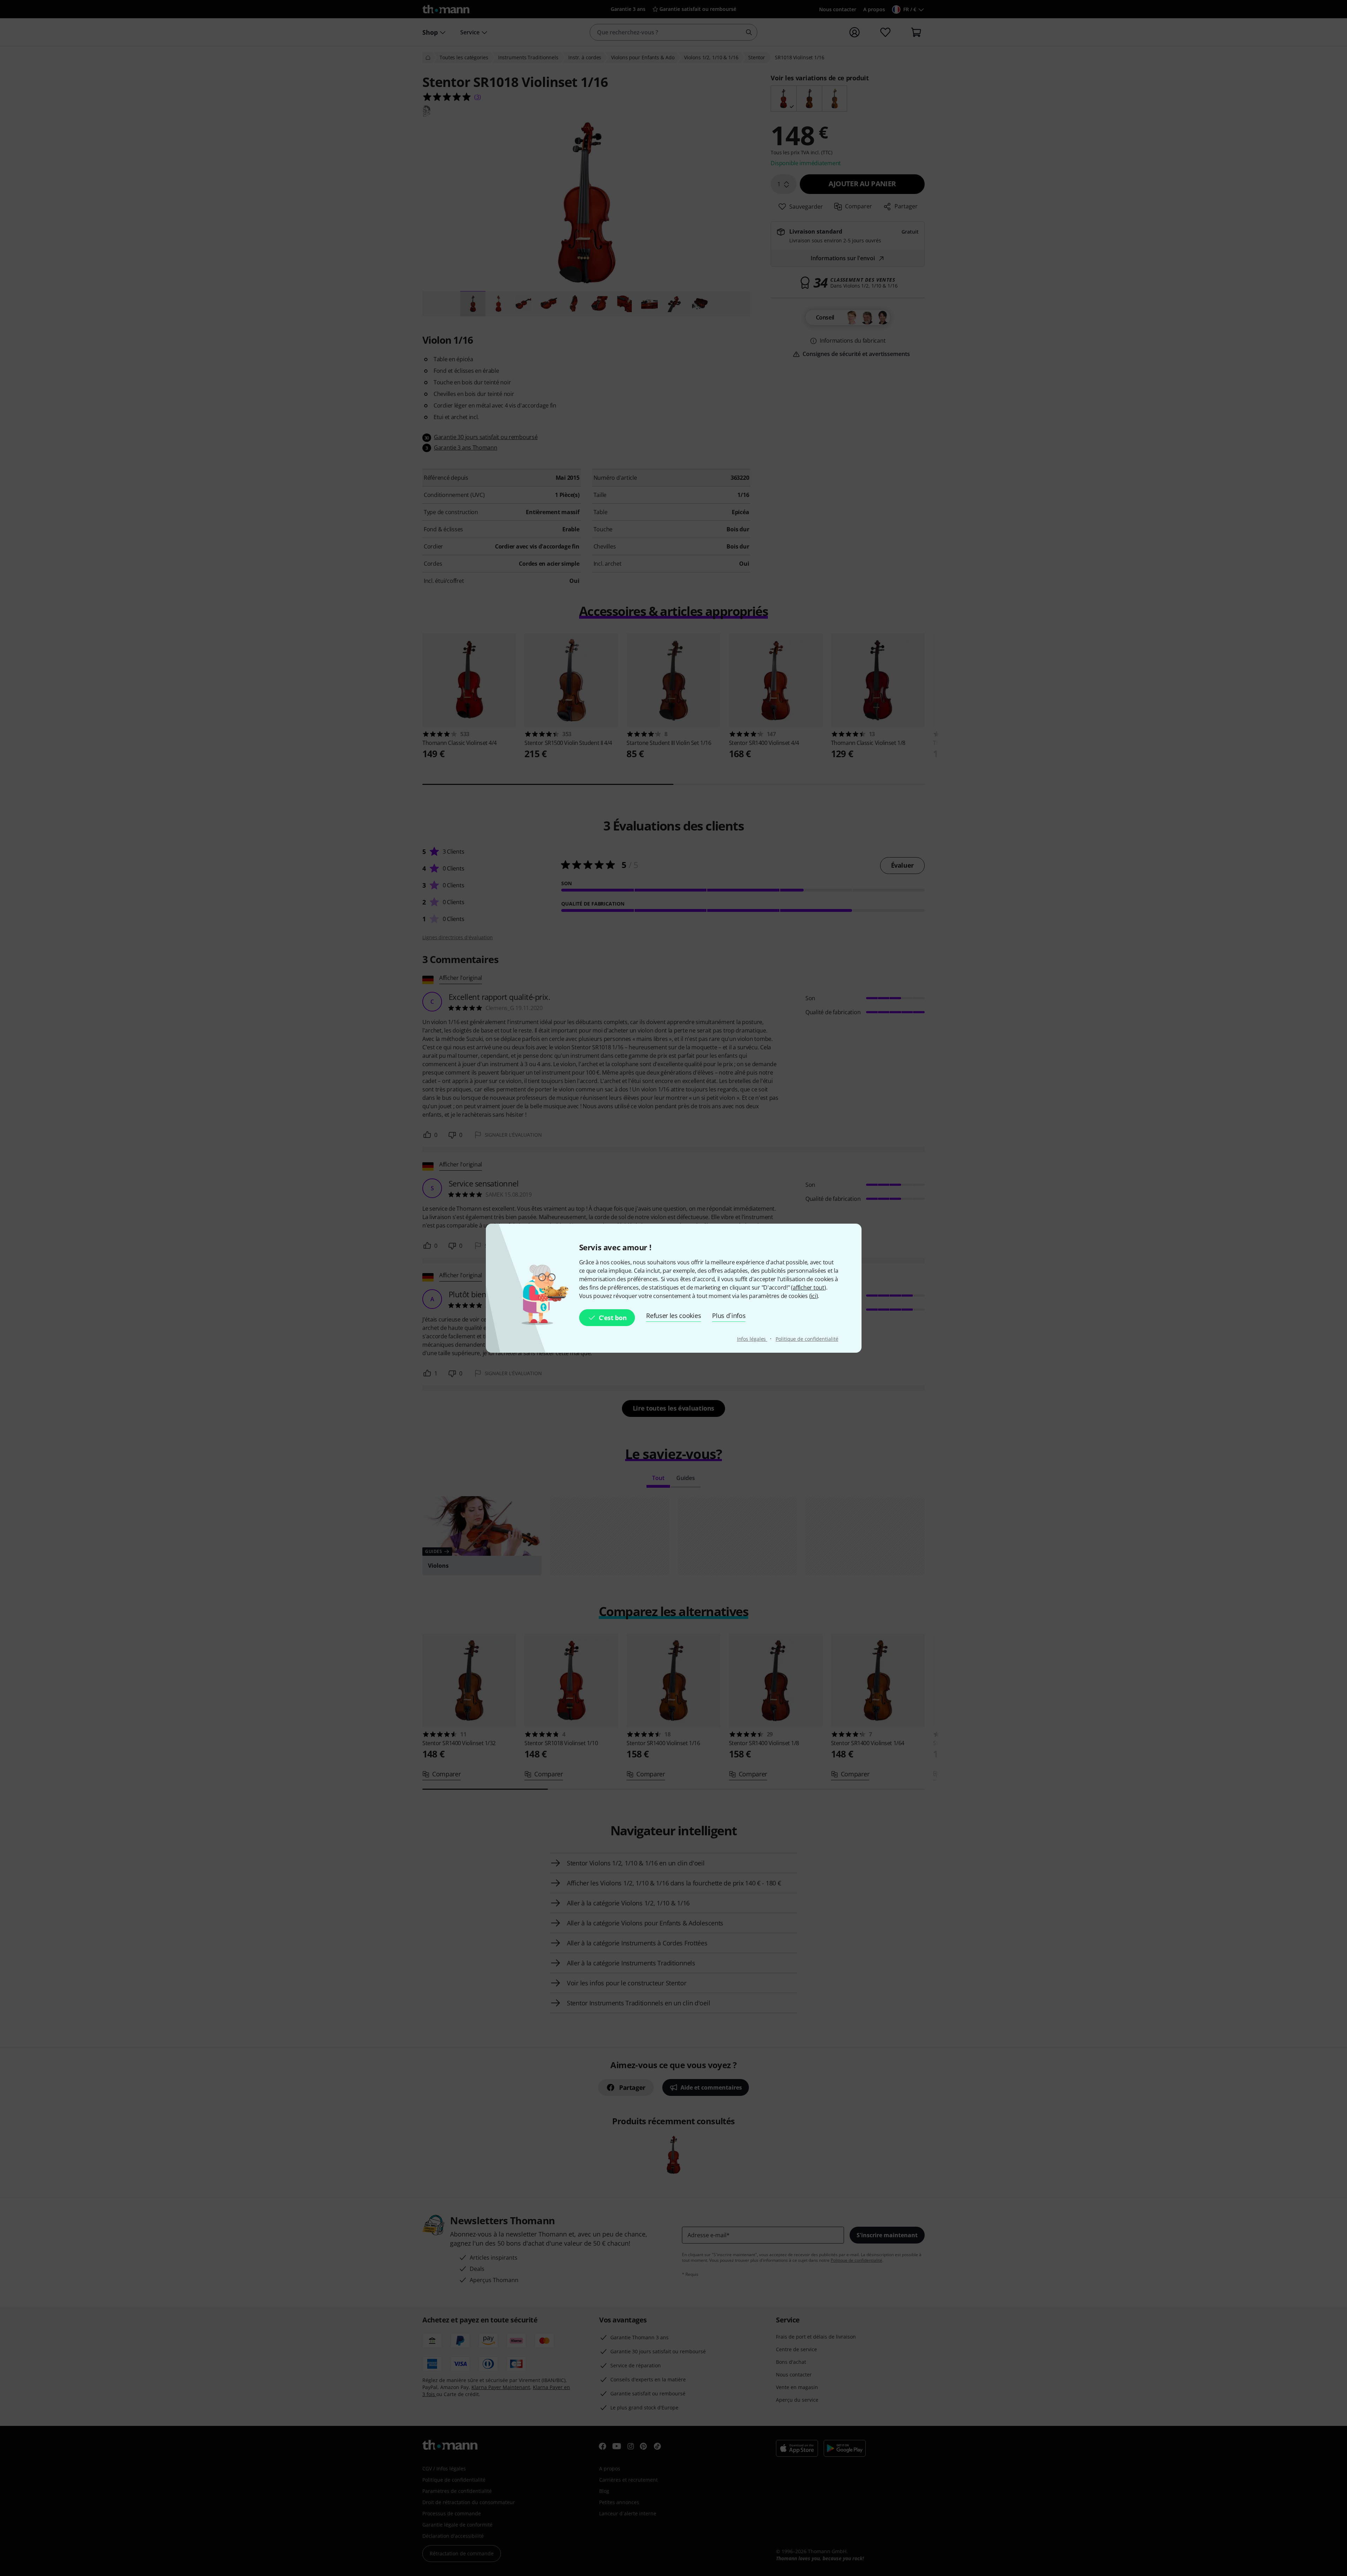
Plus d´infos (729, 1316)
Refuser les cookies (673, 1316)
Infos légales (752, 1339)
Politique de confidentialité (807, 1339)
